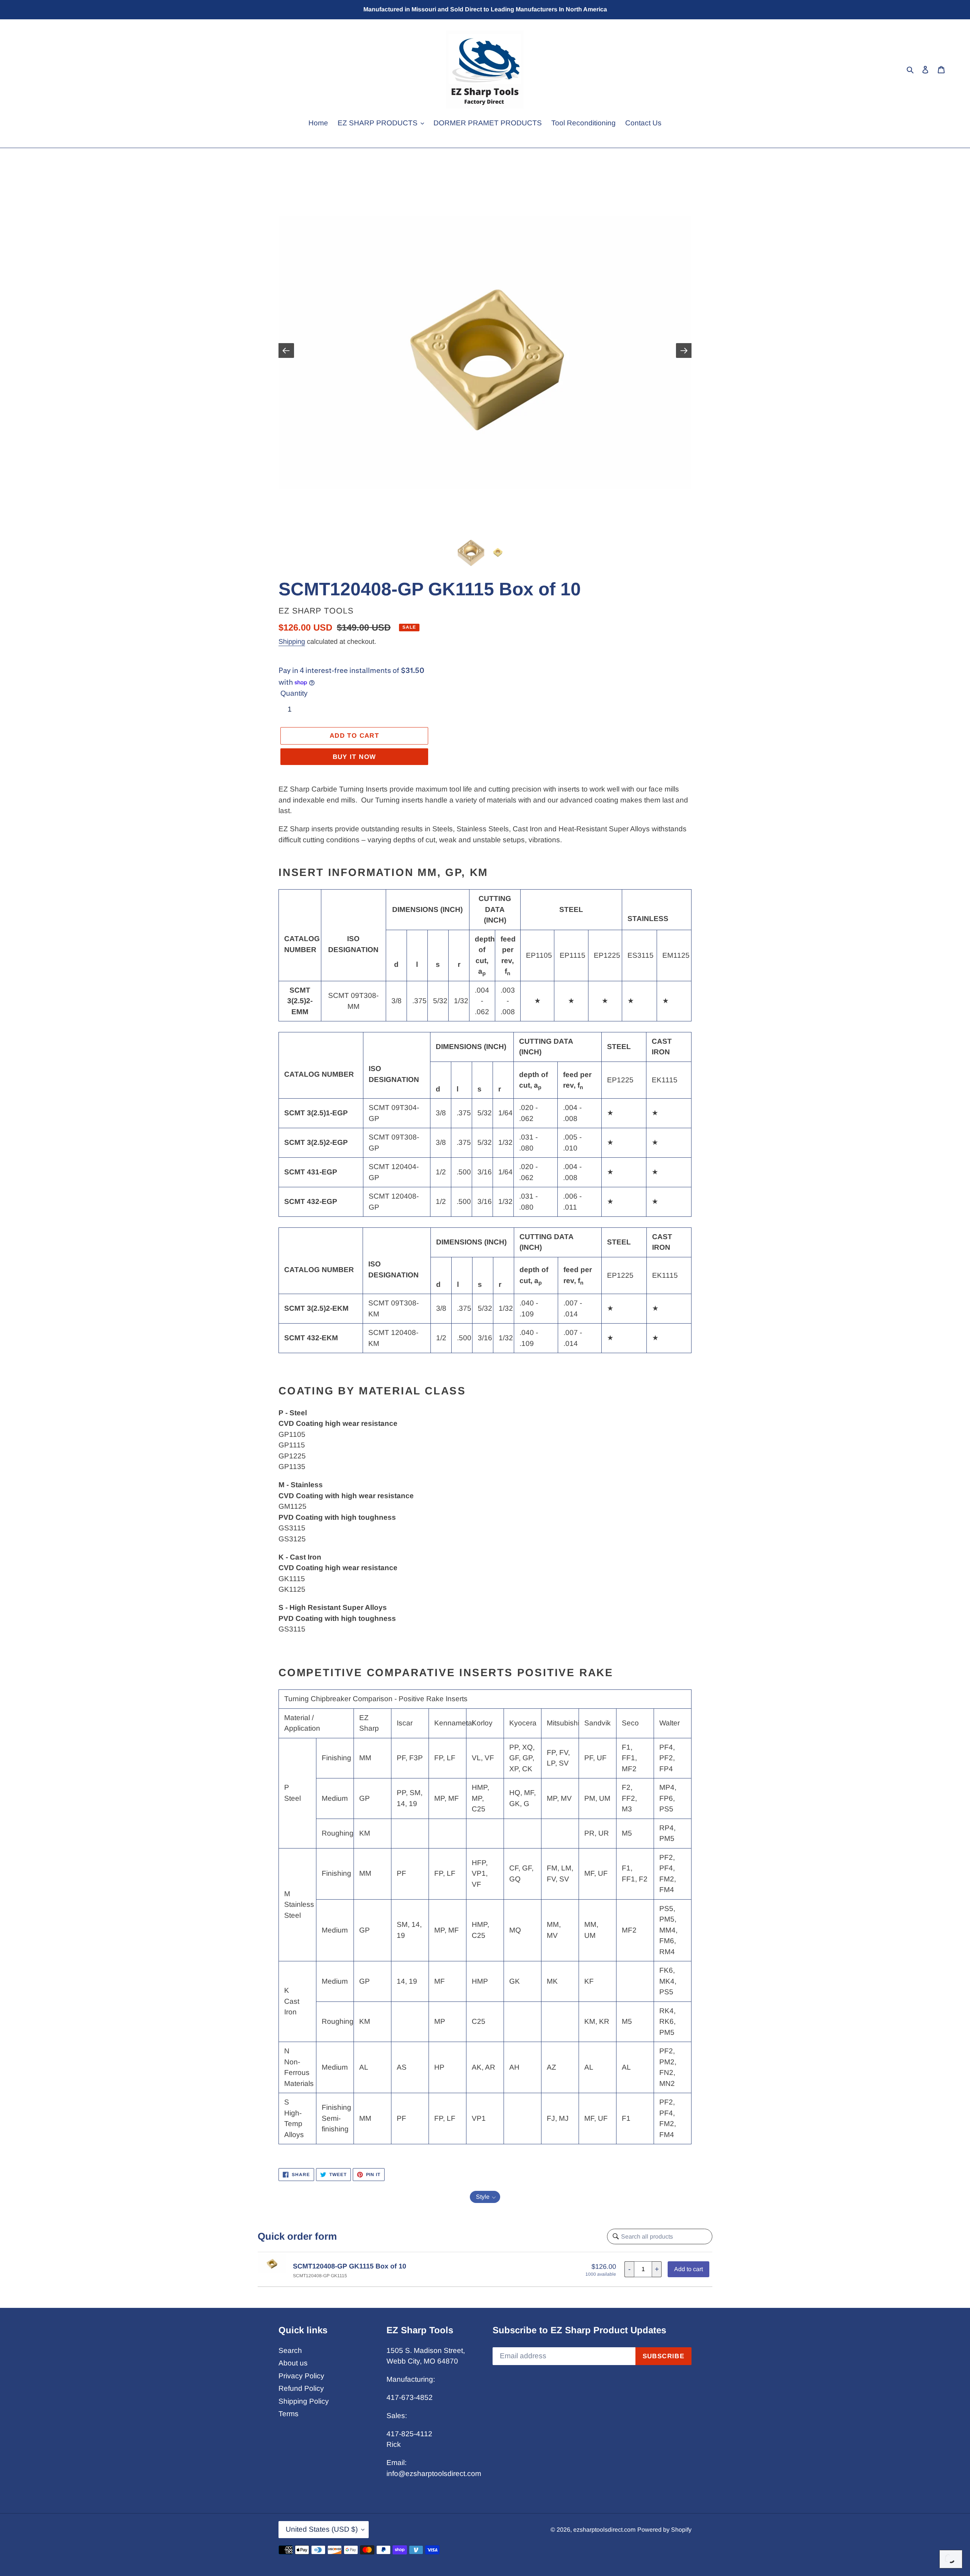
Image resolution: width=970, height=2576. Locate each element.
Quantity (294, 693)
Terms (289, 2414)
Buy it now (354, 757)
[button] (485, 2197)
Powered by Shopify (664, 2530)
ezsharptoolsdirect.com (604, 2530)
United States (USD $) (322, 2529)
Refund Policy (301, 2388)
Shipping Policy (304, 2401)
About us (293, 2363)
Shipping (292, 642)
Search (290, 2350)
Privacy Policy (301, 2376)
